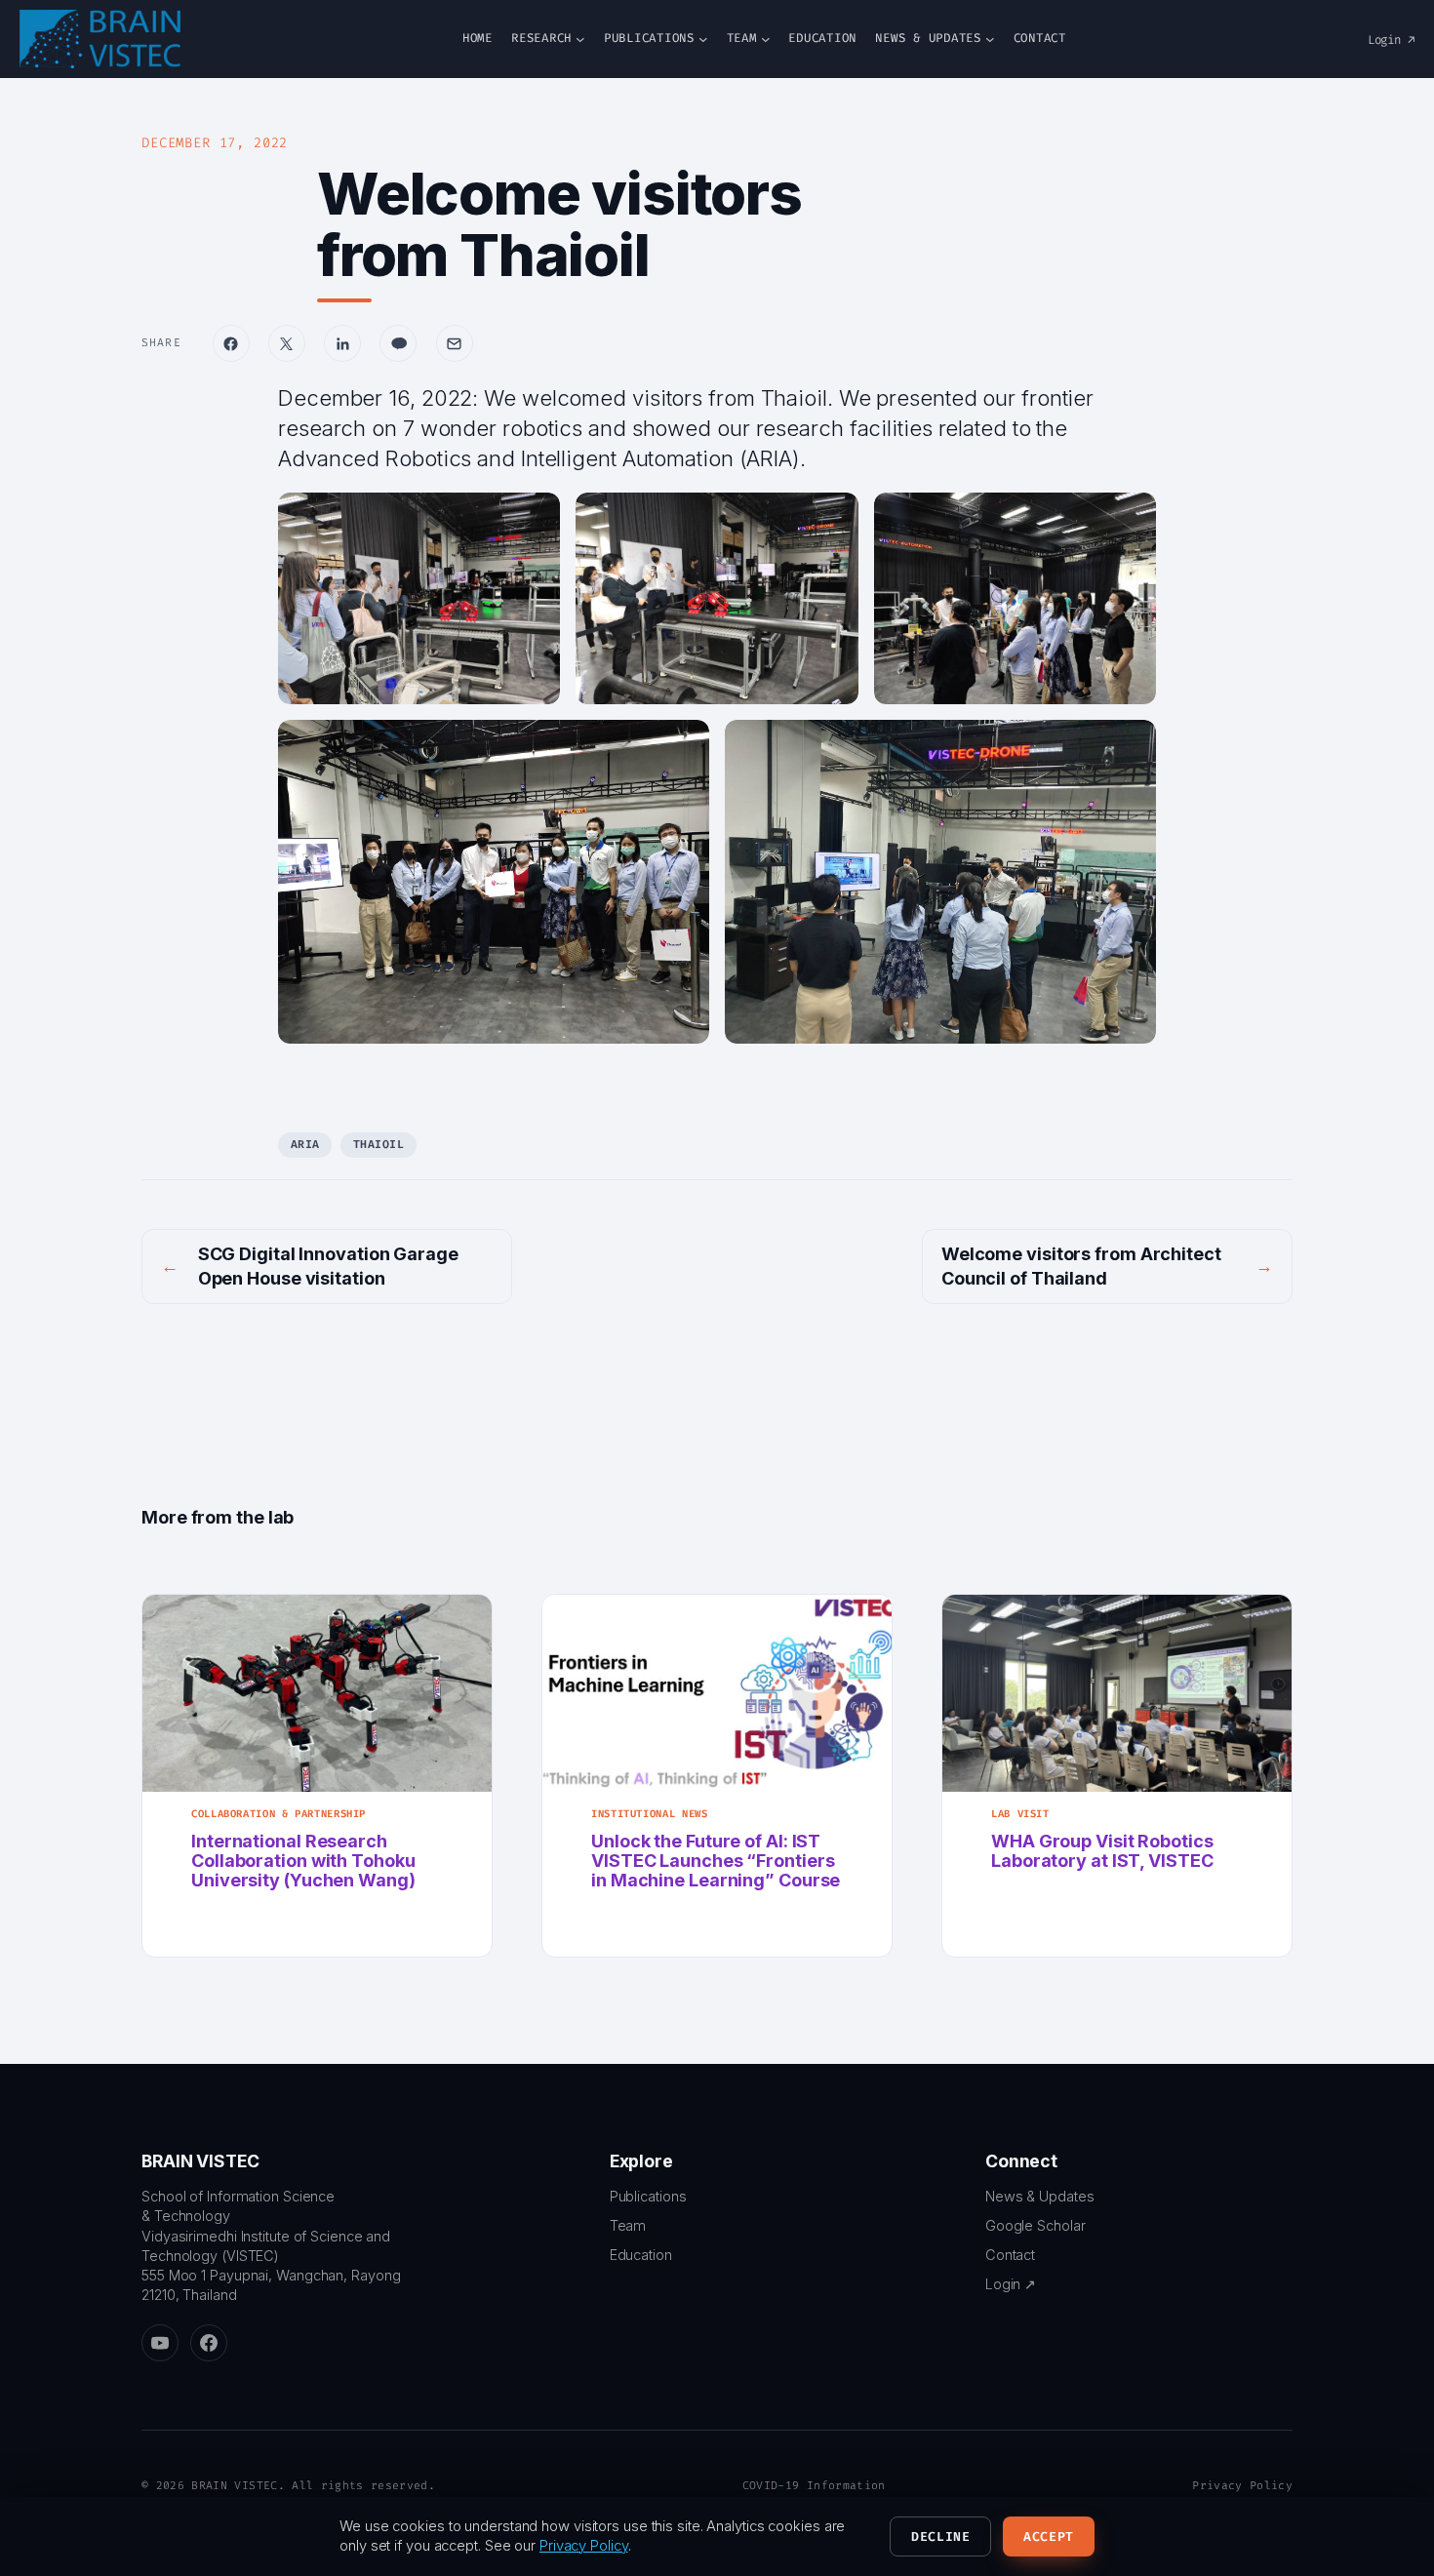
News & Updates (1040, 2196)
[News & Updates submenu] (990, 39)
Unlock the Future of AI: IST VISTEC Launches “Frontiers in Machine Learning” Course (716, 1862)
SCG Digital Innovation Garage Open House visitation (328, 1266)
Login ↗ (1391, 40)
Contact (1010, 2255)
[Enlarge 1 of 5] (535, 518)
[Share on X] (287, 343)
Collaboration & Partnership (279, 1814)
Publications (648, 2196)
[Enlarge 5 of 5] (1131, 745)
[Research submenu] (580, 39)
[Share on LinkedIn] (342, 343)
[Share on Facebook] (231, 343)
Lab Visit (1020, 1814)
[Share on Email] (455, 343)
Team (628, 2225)
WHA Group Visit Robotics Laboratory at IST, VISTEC (1102, 1851)
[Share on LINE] (398, 343)
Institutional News (649, 1814)
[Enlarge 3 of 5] (1131, 518)
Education (641, 2255)
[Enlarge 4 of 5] (684, 745)
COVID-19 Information (814, 2486)
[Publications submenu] (703, 39)
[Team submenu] (766, 39)
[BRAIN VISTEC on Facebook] (209, 2343)
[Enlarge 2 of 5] (833, 518)
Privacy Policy (1242, 2486)
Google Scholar (1036, 2225)
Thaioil (378, 1145)
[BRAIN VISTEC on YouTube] (160, 2343)
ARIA (305, 1145)
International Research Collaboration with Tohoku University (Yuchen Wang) (303, 1862)
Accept (1049, 2536)
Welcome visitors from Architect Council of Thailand (1081, 1266)
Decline (941, 2536)
